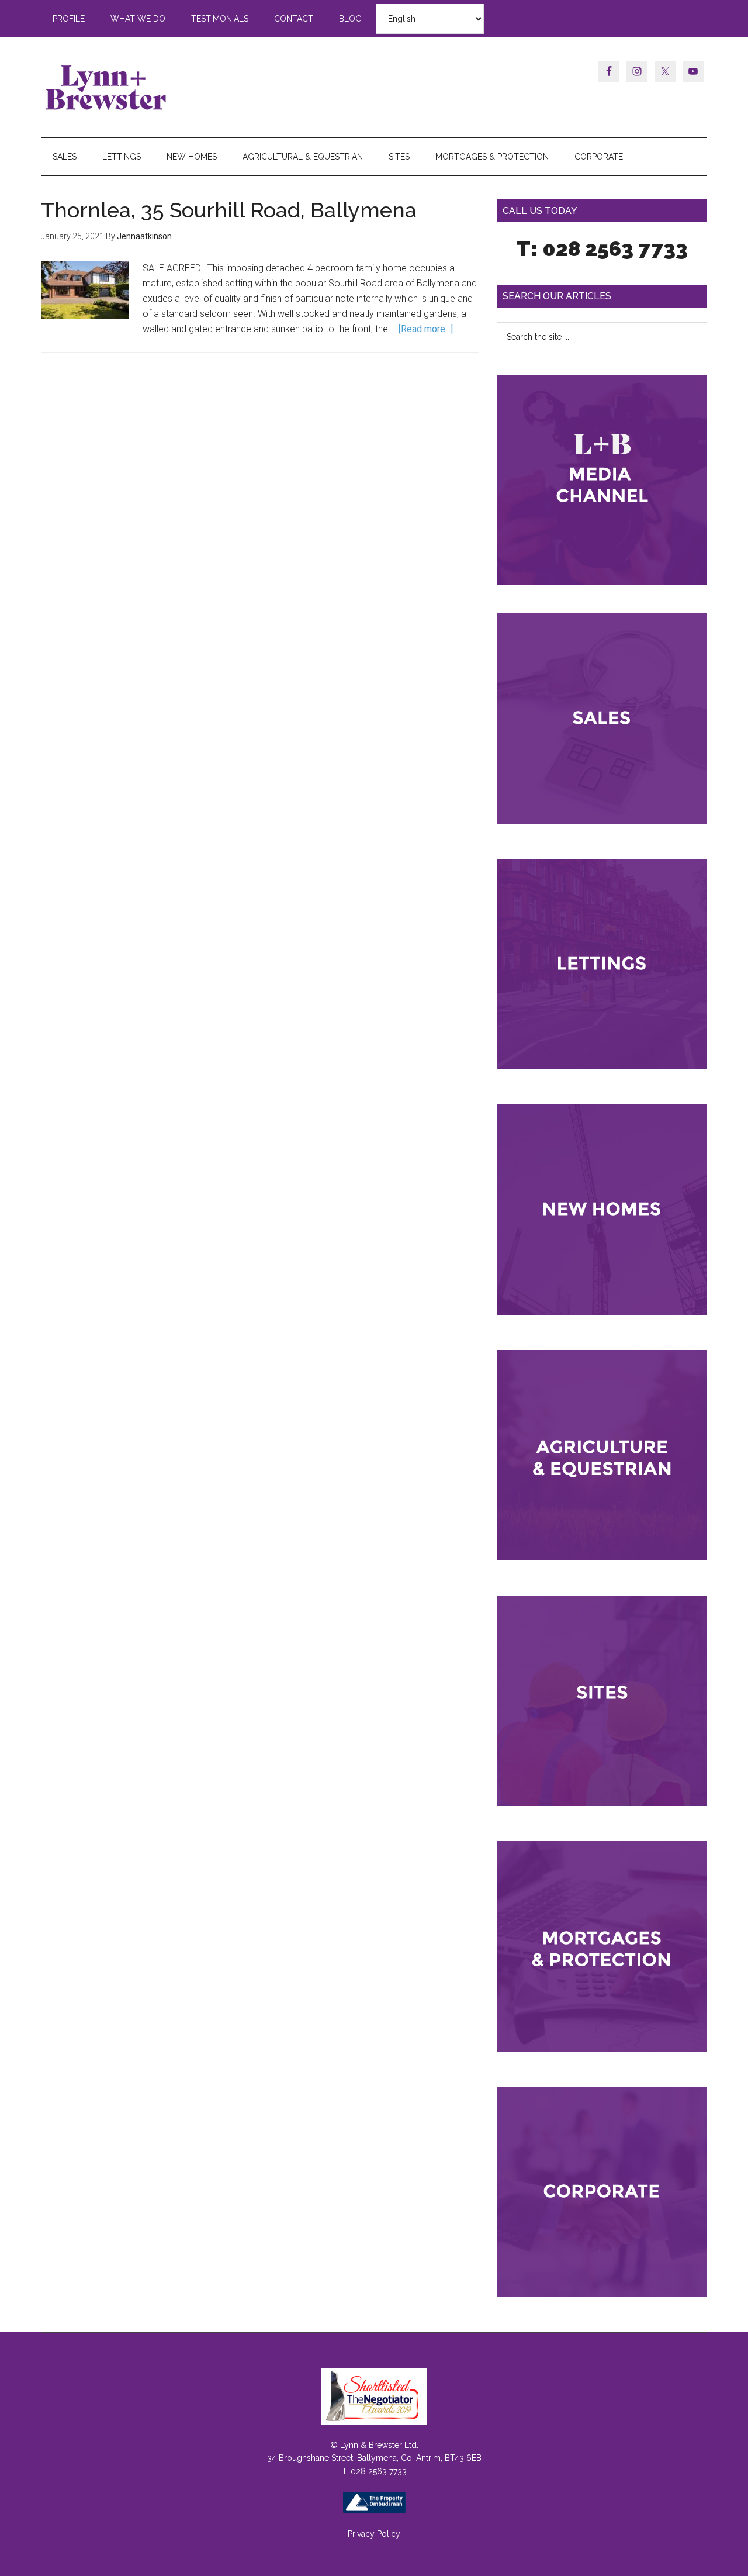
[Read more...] (426, 329)
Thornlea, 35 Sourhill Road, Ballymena (229, 210)
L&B (152, 87)
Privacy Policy (374, 2534)
